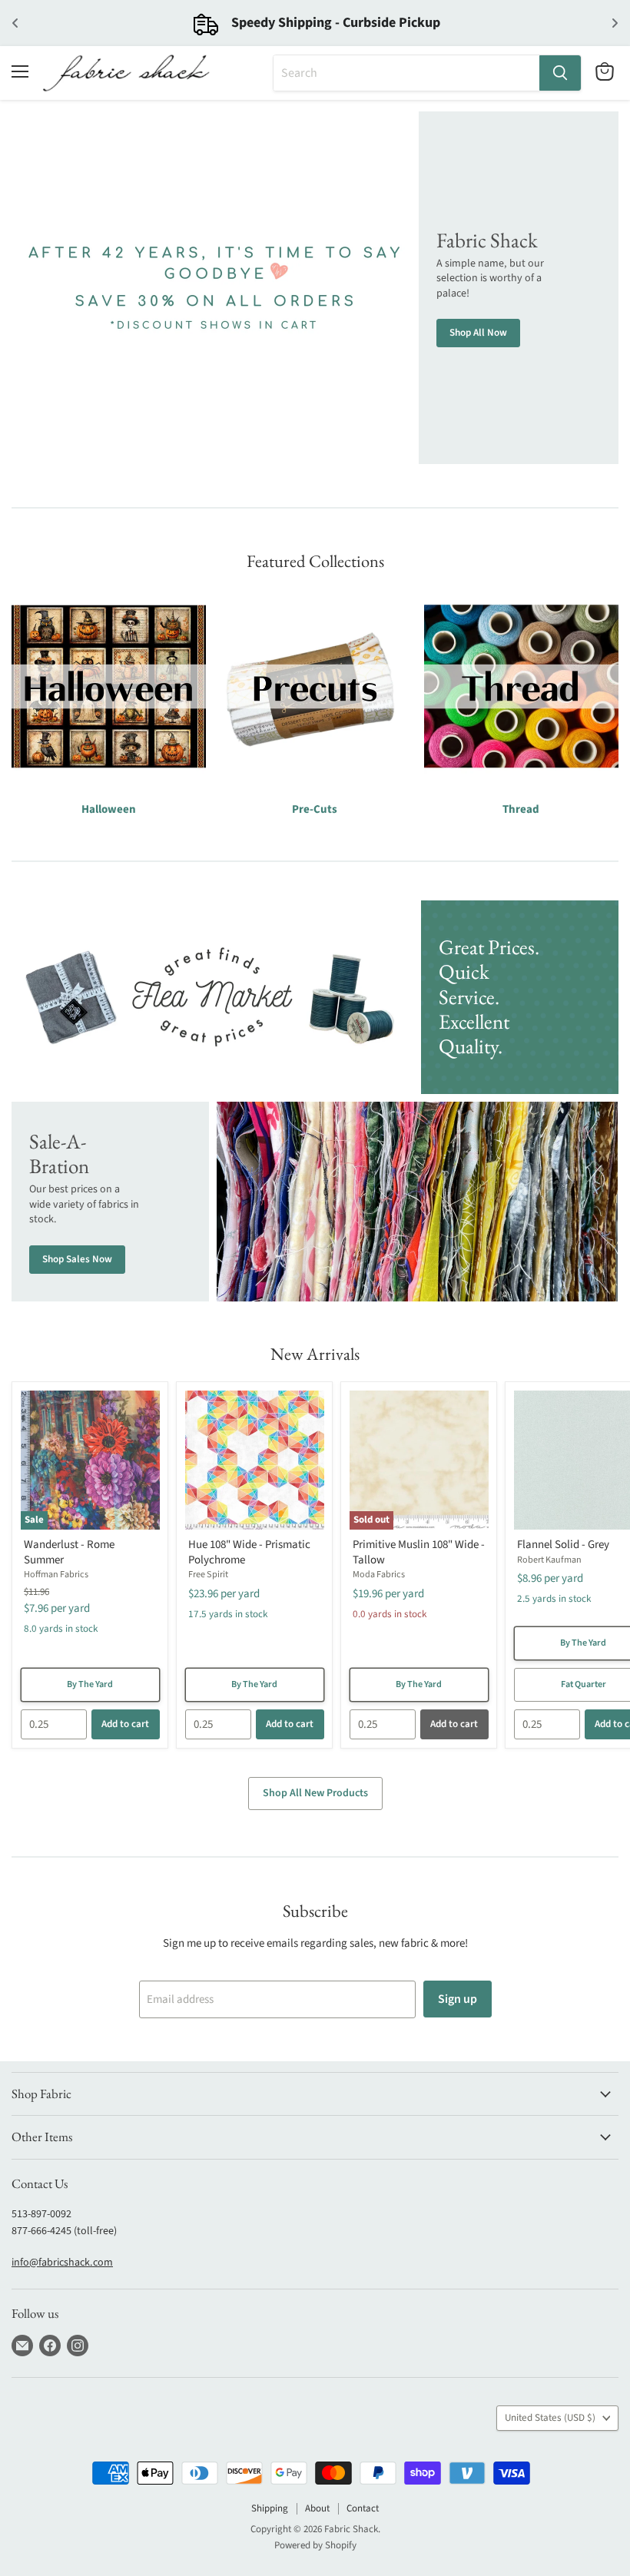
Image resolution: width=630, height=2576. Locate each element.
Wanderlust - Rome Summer (69, 1552)
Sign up (458, 1999)
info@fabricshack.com (62, 2263)
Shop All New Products (315, 1793)
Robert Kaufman (549, 1560)
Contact (363, 2508)
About (317, 2508)
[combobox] (406, 73)
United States (550, 2418)
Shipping (270, 2508)
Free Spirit (208, 1575)
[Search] (560, 73)
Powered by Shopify (315, 2545)
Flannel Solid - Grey (563, 1545)
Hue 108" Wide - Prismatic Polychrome (249, 1552)
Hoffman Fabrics (56, 1575)
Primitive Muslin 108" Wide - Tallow (419, 1552)
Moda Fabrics (379, 1575)
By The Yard (90, 1684)
